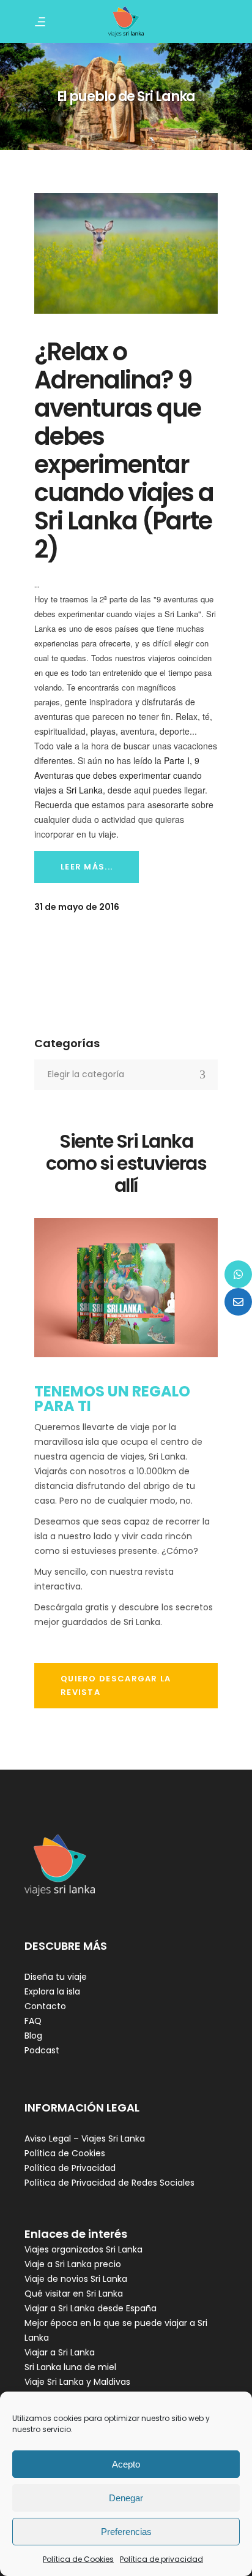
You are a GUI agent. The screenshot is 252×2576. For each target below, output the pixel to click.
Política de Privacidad (70, 2168)
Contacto (45, 2006)
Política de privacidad (161, 2559)
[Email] (238, 1302)
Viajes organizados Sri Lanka (83, 2249)
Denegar (126, 2498)
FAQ (33, 2021)
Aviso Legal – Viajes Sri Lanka (85, 2138)
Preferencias (126, 2532)
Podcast (42, 2050)
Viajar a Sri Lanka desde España (91, 2308)
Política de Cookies (78, 2559)
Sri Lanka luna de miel (70, 2367)
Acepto (126, 2464)
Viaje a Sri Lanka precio (73, 2264)
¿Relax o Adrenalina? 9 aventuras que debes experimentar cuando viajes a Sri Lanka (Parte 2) (124, 450)
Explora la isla (52, 1991)
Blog (33, 2036)
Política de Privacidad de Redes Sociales (109, 2183)
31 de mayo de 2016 (77, 907)
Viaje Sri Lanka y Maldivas (77, 2382)
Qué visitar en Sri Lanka (74, 2294)
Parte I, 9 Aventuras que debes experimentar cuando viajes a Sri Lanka (118, 775)
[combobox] (126, 1075)
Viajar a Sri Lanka (60, 2352)
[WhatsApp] (238, 1274)
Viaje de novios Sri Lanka (76, 2279)
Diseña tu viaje (56, 1977)
